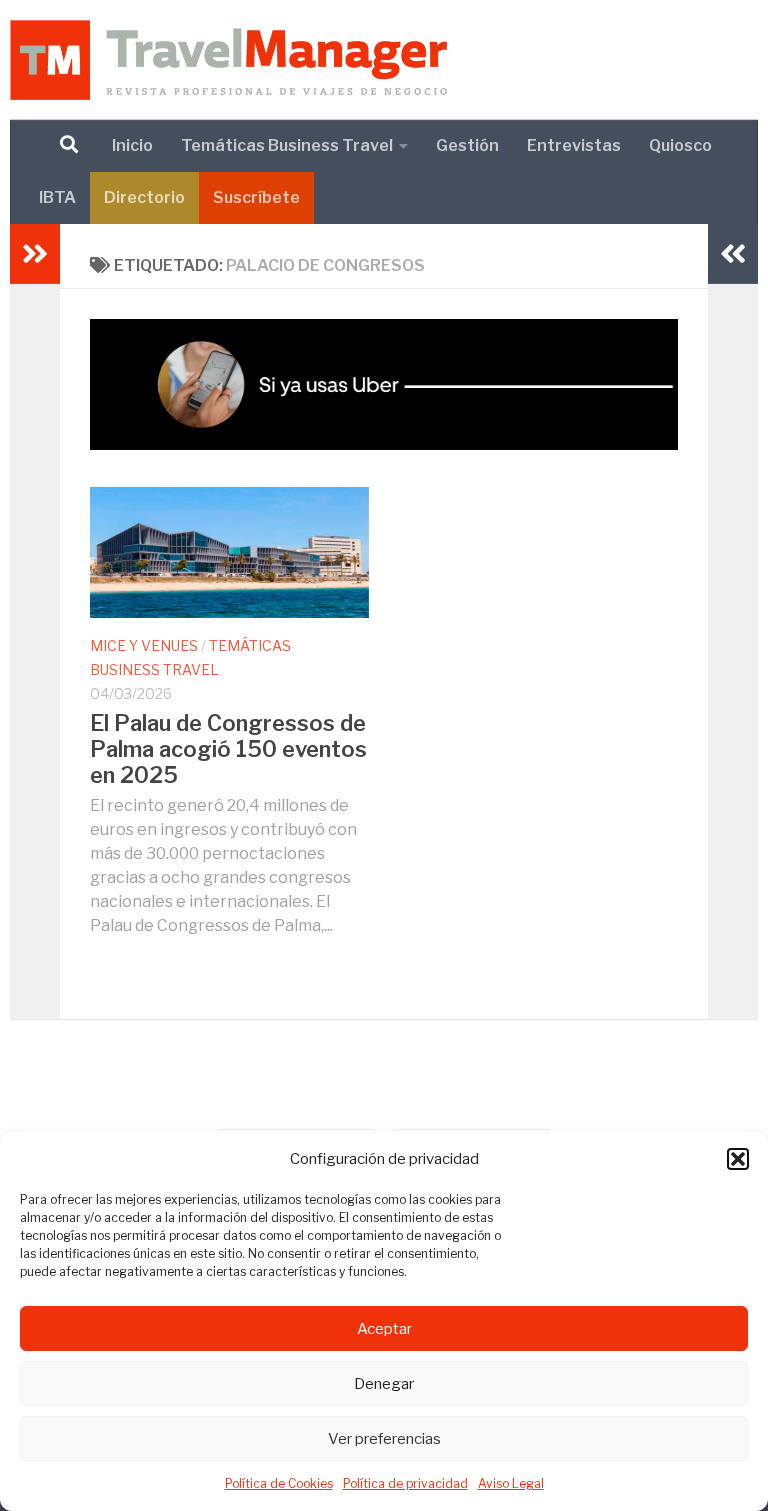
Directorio (144, 197)
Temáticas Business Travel (287, 145)
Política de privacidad (405, 1483)
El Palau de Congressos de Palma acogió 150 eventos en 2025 (228, 749)
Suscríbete (256, 197)
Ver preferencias (384, 1439)
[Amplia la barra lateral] (35, 254)
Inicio (132, 145)
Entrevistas (574, 145)
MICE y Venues (144, 645)
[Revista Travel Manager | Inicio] (228, 60)
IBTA (57, 197)
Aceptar (384, 1329)
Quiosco (680, 145)
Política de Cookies (279, 1483)
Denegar (384, 1384)
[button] (738, 1159)
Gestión (467, 145)
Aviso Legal (511, 1483)
